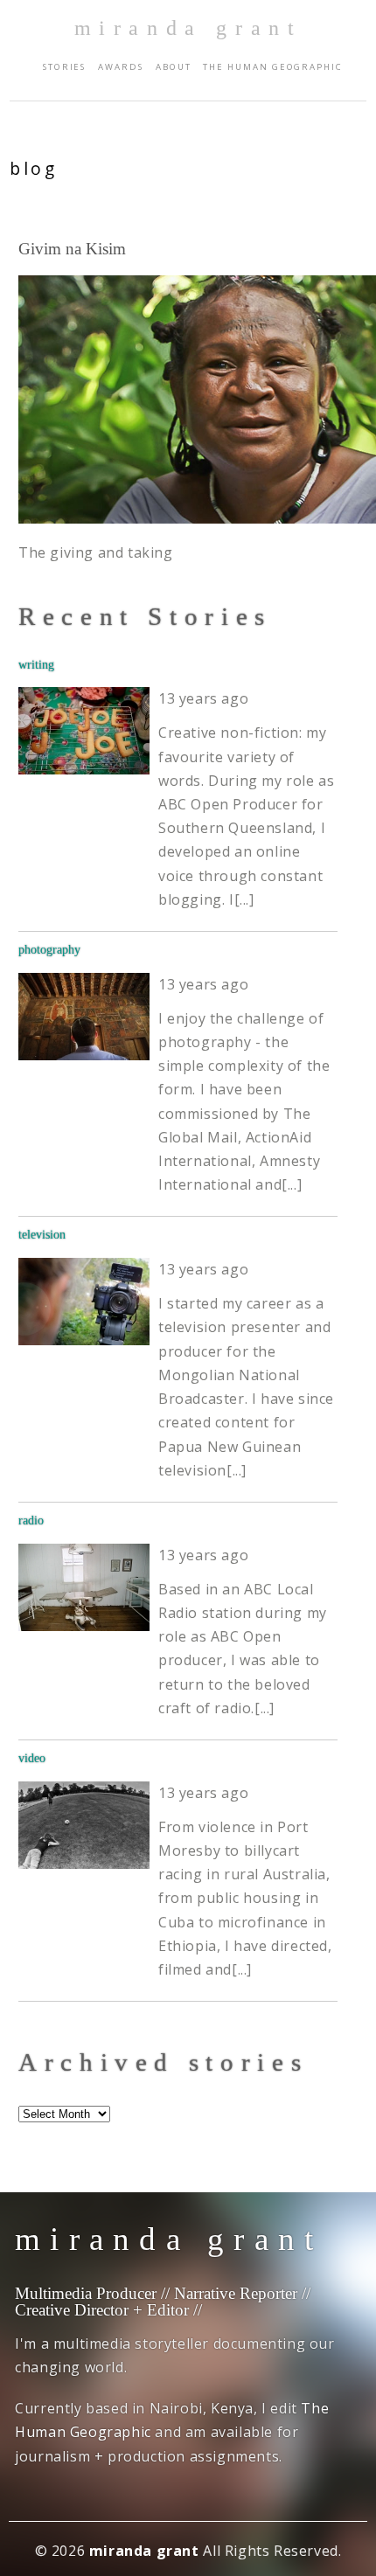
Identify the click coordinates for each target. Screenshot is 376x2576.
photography (49, 949)
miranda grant (188, 28)
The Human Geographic (272, 67)
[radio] (84, 1587)
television (42, 1234)
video (32, 1758)
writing (36, 664)
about (174, 67)
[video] (84, 1825)
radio (31, 1520)
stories (64, 67)
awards (121, 67)
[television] (84, 1302)
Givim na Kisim (72, 249)
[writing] (84, 731)
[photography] (84, 1017)
